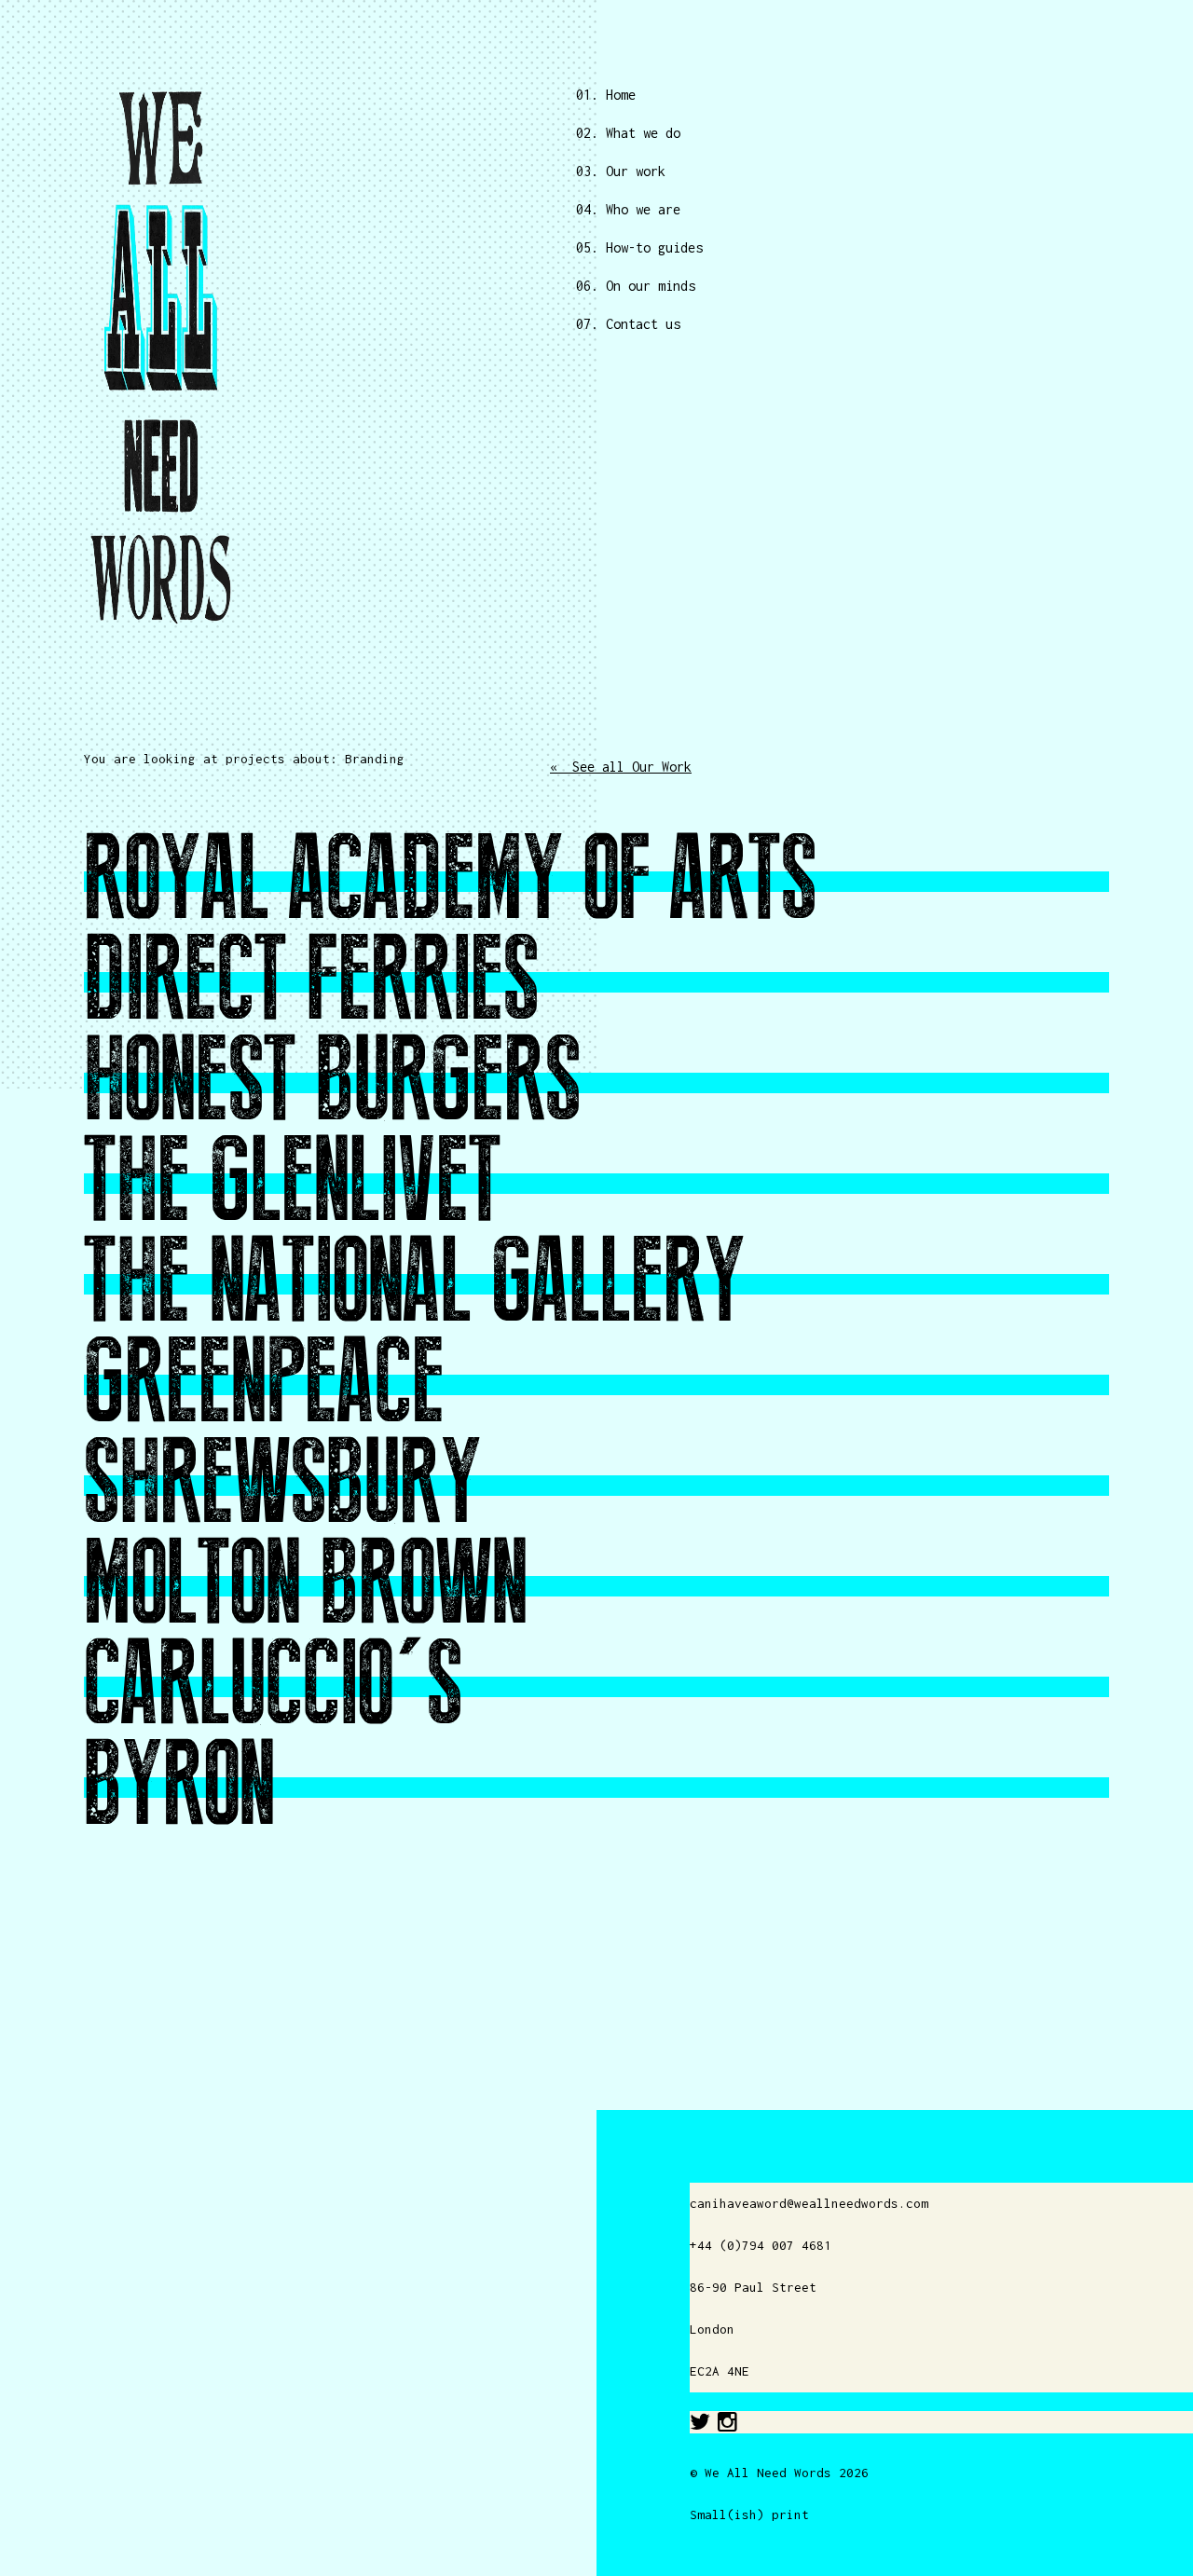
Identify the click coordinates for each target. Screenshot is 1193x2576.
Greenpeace (264, 1384)
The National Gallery (415, 1283)
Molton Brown (306, 1585)
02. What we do (628, 133)
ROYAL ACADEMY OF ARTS (450, 881)
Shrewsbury (283, 1485)
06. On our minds (636, 286)
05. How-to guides (639, 247)
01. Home (606, 95)
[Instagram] (727, 2422)
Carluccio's (273, 1686)
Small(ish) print (749, 2514)
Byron (179, 1787)
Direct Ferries (311, 981)
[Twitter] (700, 2422)
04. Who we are (628, 209)
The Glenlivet (293, 1183)
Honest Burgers (332, 1082)
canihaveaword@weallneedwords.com (809, 2203)
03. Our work (621, 171)
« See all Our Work (621, 767)
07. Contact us (628, 324)
